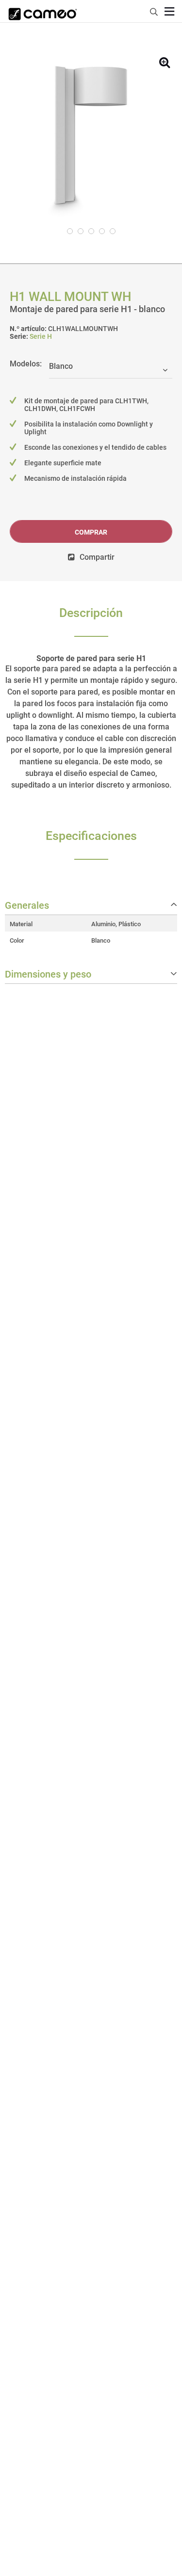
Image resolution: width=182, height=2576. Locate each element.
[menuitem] (154, 10)
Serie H (41, 336)
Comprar (91, 532)
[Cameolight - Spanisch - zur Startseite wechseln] (43, 11)
